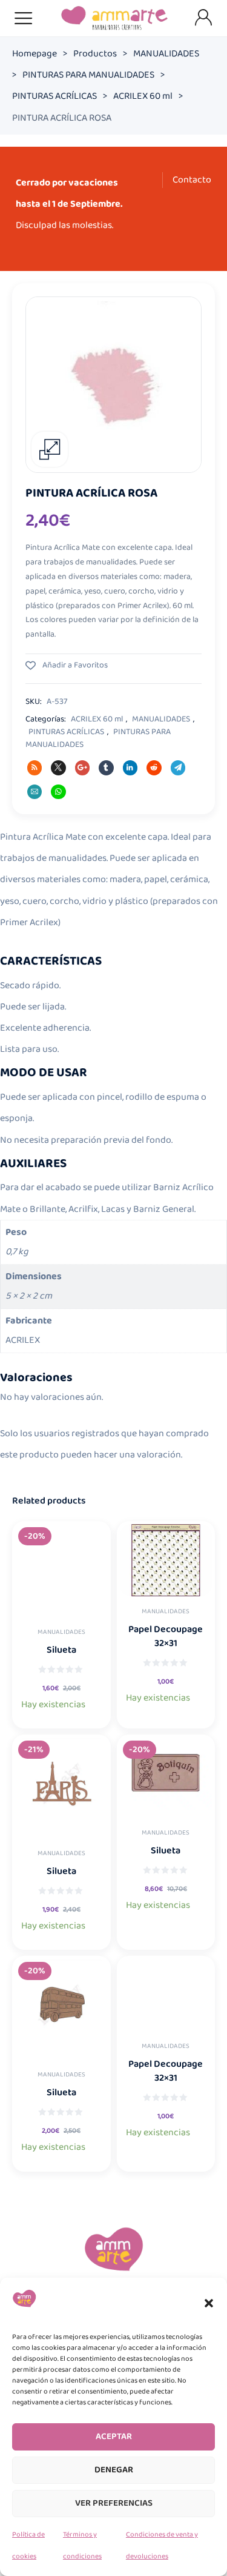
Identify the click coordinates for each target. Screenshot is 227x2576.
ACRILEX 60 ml (143, 96)
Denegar (114, 2470)
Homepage (35, 54)
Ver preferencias (114, 2503)
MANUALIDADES (166, 54)
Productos (95, 54)
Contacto (192, 180)
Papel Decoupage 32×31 (166, 1636)
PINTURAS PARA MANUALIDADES (88, 75)
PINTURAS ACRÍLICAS (54, 96)
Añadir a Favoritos (74, 665)
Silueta (61, 1650)
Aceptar (114, 2437)
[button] (209, 2303)
